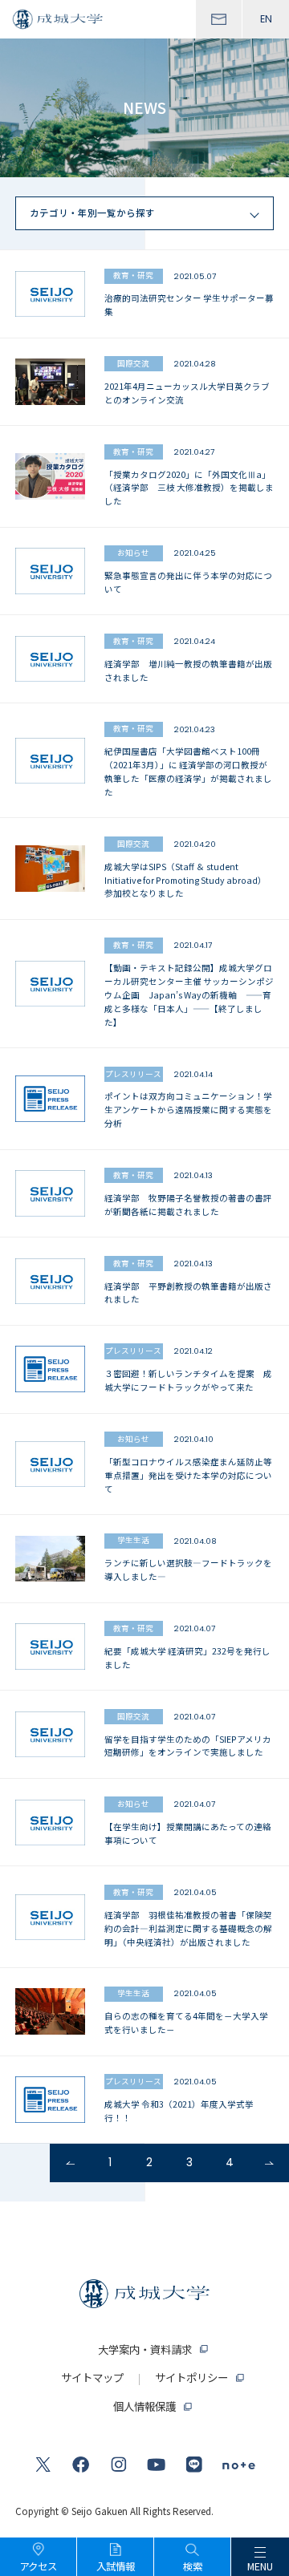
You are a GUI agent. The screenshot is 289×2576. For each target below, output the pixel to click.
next (269, 2163)
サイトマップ (92, 2378)
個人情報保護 (144, 2406)
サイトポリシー (191, 2378)
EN (266, 19)
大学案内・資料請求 (145, 2349)
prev (70, 2163)
